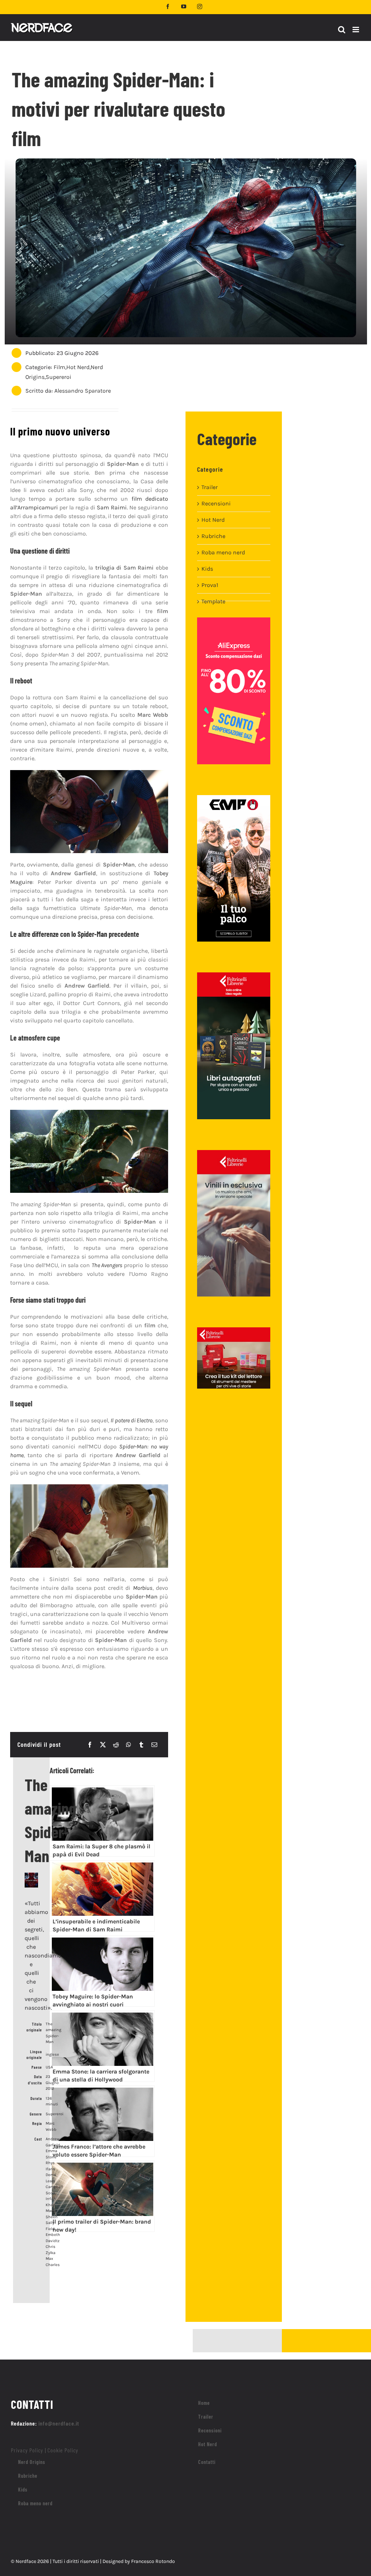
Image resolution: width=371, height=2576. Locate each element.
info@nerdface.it (59, 2423)
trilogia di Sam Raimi (125, 568)
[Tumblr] (141, 1745)
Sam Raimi (112, 507)
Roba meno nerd (223, 552)
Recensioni (216, 503)
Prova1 (210, 585)
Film (59, 367)
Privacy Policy (27, 2450)
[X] (103, 1745)
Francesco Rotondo (153, 2561)
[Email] (154, 1745)
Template (213, 601)
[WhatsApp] (129, 1745)
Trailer (210, 487)
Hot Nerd (78, 367)
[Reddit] (116, 1745)
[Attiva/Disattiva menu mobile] (356, 30)
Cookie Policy (63, 2450)
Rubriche (213, 536)
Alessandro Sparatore (83, 391)
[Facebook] (90, 1745)
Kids (207, 569)
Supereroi (59, 377)
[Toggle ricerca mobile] (342, 30)
